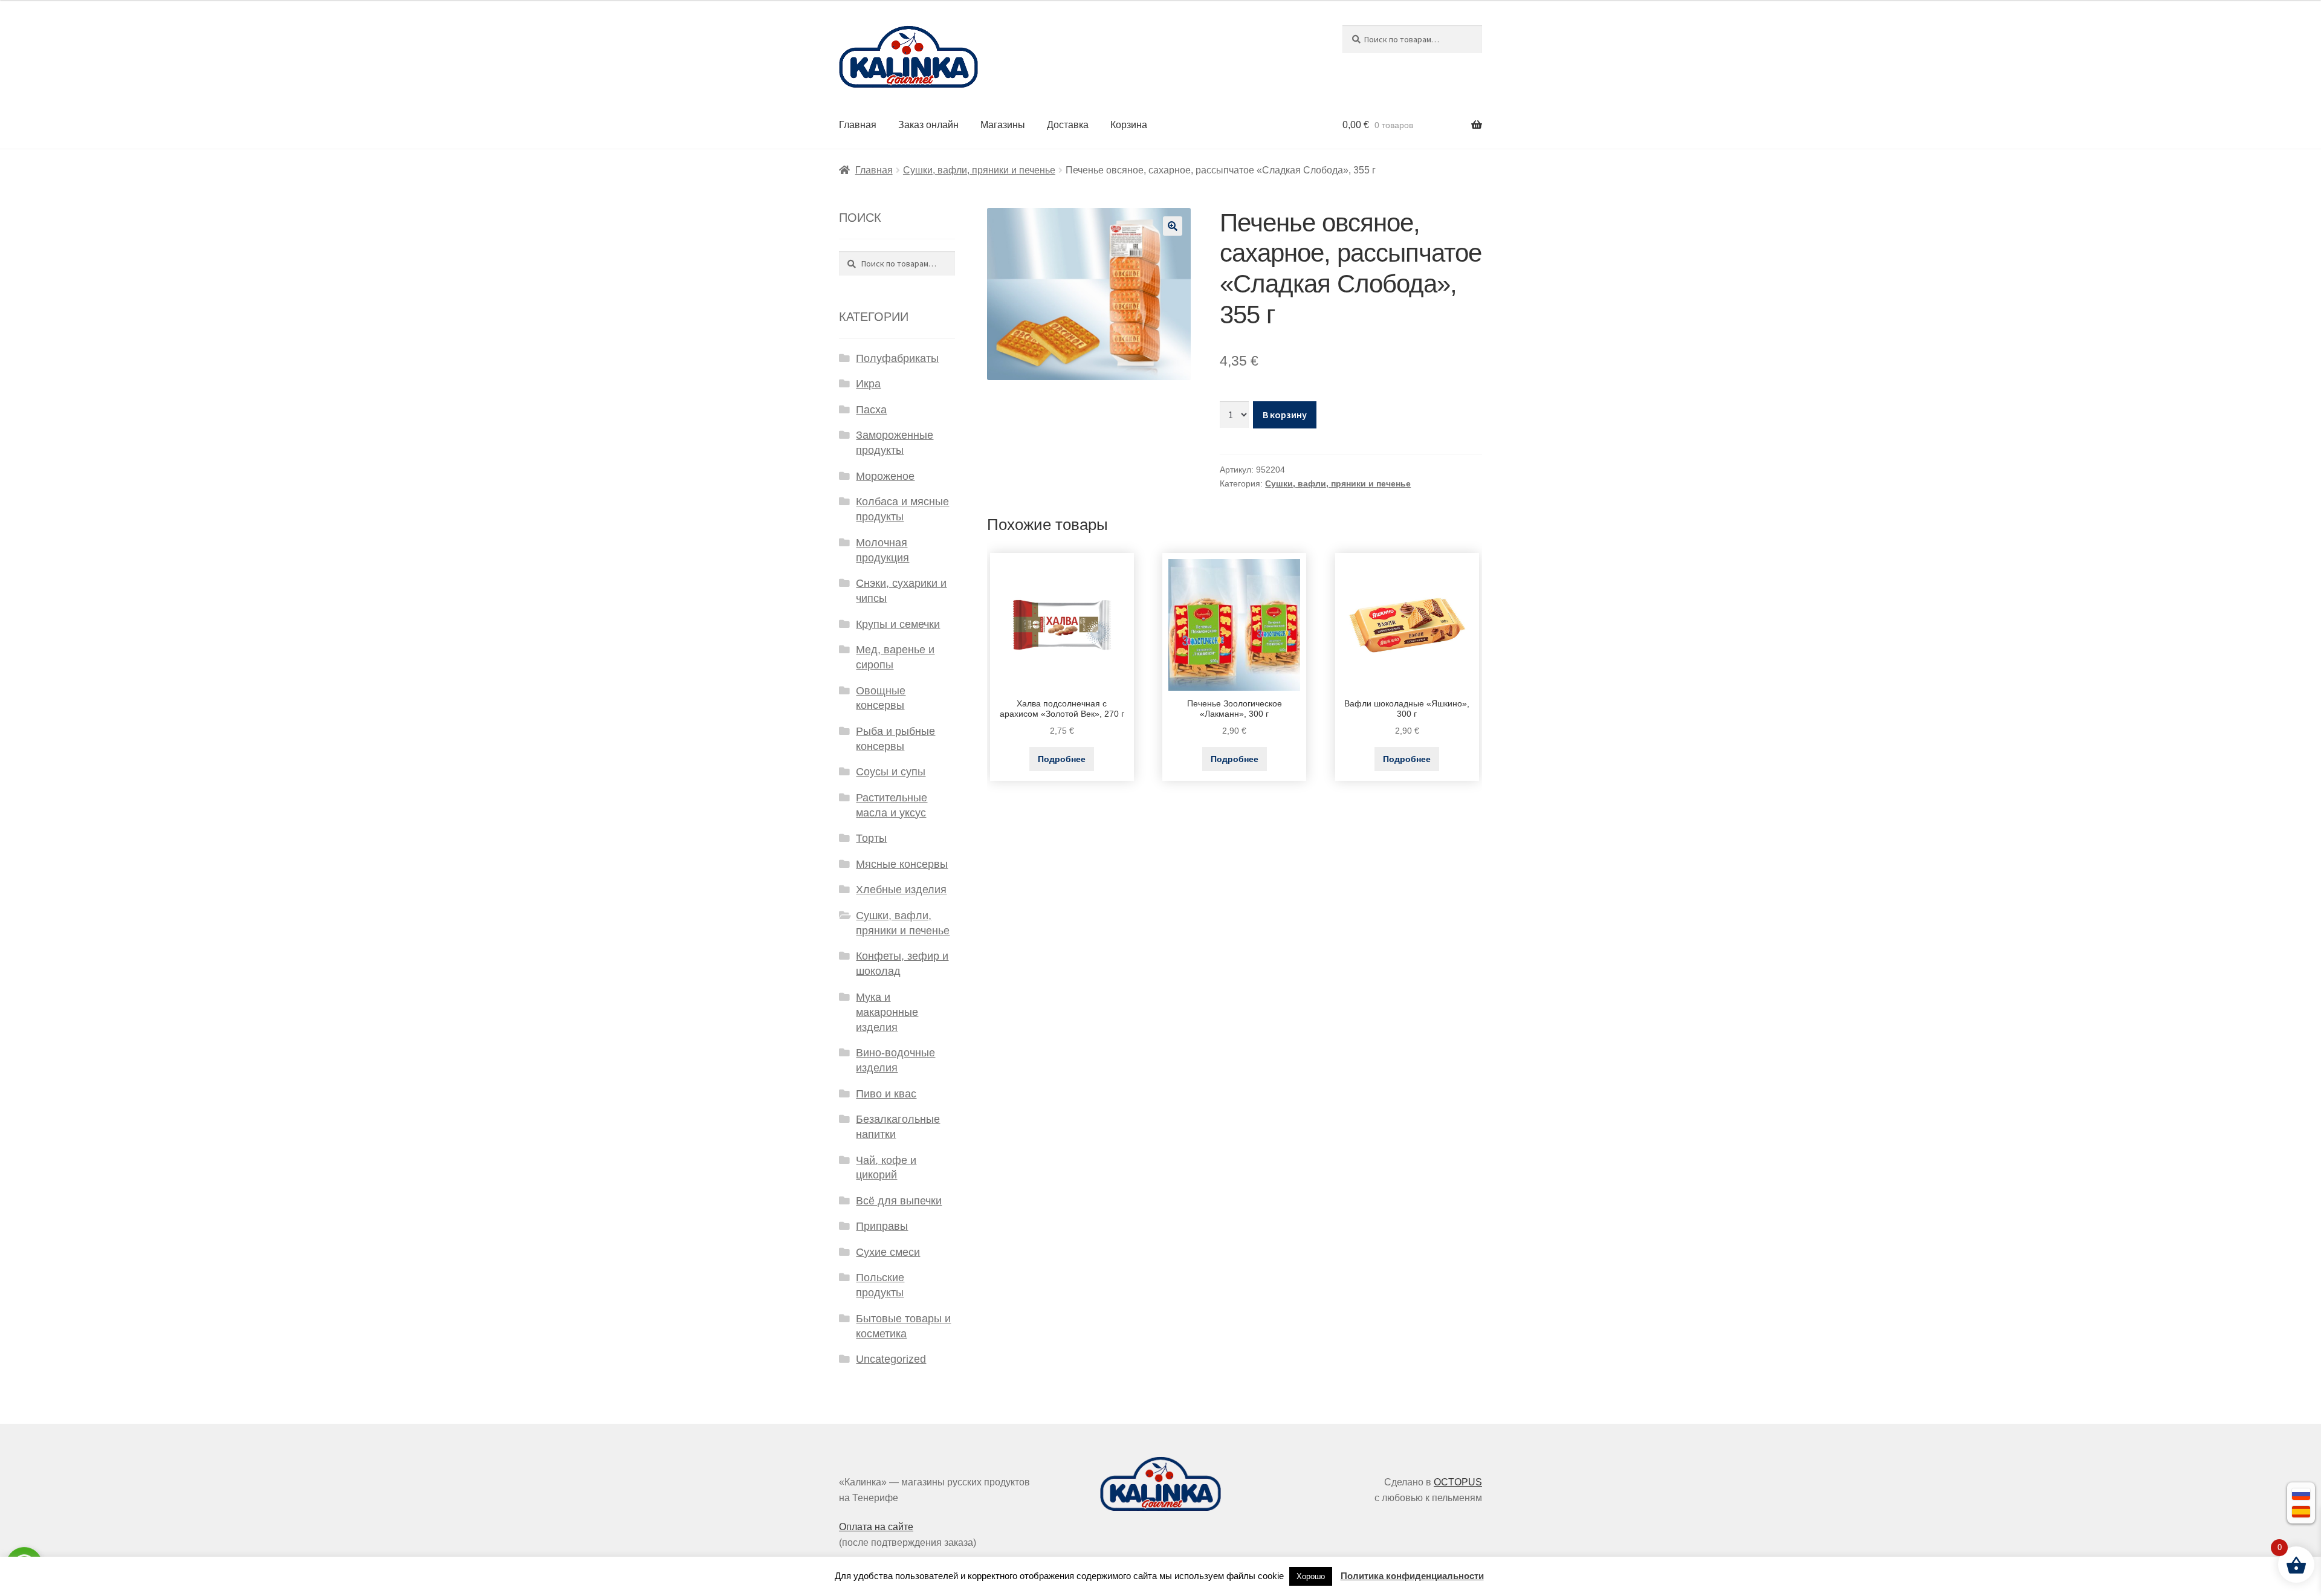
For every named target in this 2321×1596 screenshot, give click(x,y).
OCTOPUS (1458, 1482)
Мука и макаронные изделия (887, 1012)
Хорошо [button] (1311, 1576)
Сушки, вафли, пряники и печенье (979, 170)
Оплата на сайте (876, 1527)
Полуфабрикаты (897, 358)
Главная (858, 125)
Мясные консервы (902, 864)
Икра (868, 384)
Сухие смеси (888, 1252)
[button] (1173, 226)
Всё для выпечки (899, 1201)
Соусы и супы (891, 772)
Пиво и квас (886, 1094)
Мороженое (885, 476)
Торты (871, 838)
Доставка (1068, 125)
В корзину (1285, 415)
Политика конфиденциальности (1412, 1576)
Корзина (1129, 125)
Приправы (882, 1226)
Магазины (1003, 125)
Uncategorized (891, 1359)
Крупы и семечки (898, 624)
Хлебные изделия (901, 890)
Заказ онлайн (928, 125)
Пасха (871, 410)
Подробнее (1062, 759)
